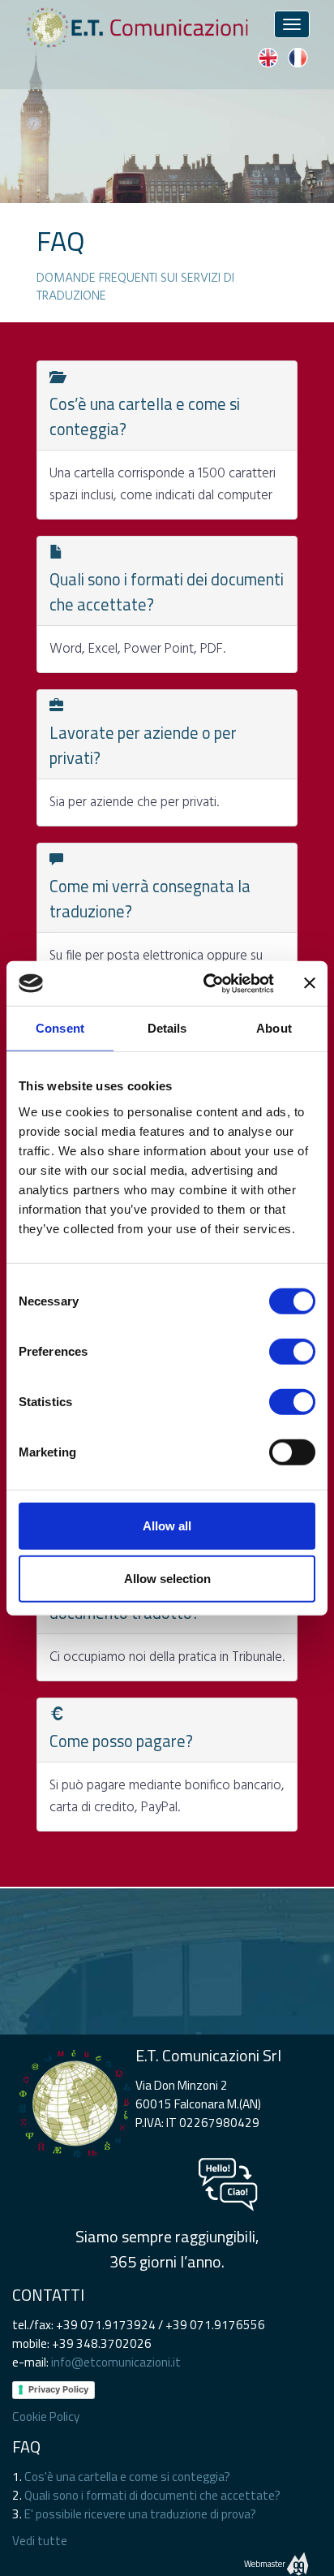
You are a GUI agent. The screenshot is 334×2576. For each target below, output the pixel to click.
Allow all (167, 1525)
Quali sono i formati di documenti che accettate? (152, 2495)
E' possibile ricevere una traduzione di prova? (140, 2514)
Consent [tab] (60, 1028)
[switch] (292, 1351)
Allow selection (167, 1579)
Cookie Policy (46, 2416)
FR (298, 58)
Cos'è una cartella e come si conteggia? (127, 2477)
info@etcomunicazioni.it (116, 2362)
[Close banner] (310, 983)
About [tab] (274, 1028)
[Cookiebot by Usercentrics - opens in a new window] (207, 983)
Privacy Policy (58, 2389)
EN (268, 58)
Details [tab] (167, 1028)
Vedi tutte (40, 2541)
